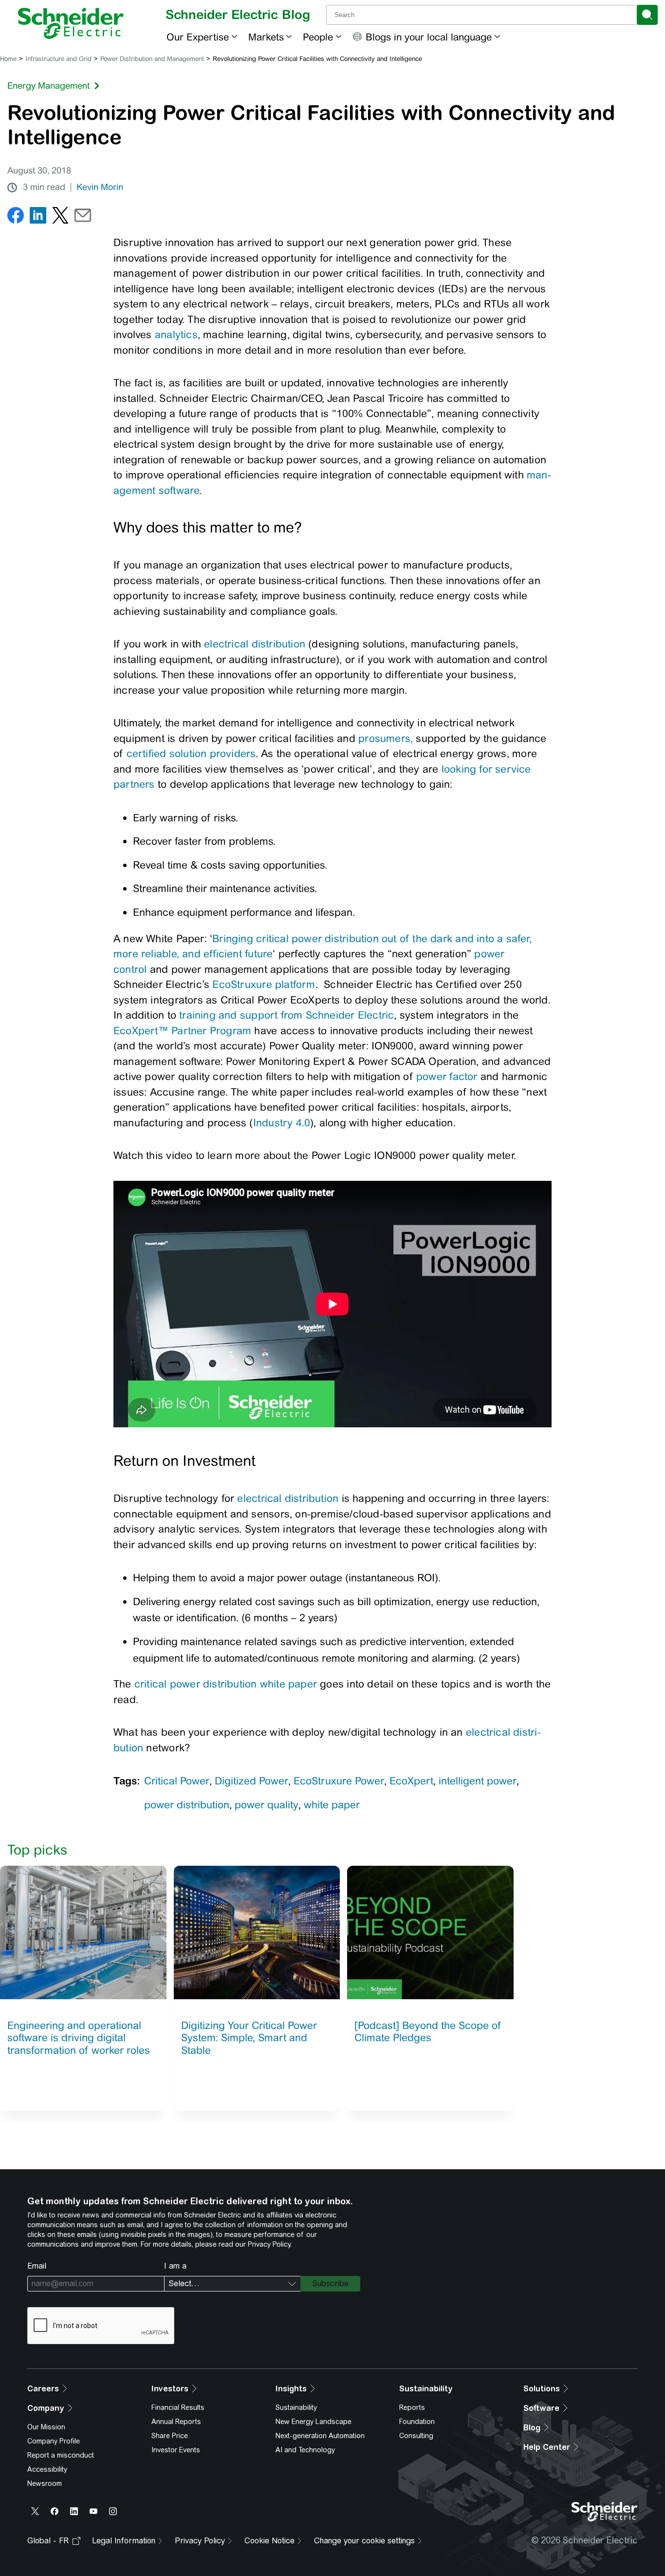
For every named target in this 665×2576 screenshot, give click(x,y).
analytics (176, 334)
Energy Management (48, 85)
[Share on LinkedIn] (38, 218)
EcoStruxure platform (264, 984)
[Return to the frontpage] (71, 23)
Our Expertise (198, 37)
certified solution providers (191, 753)
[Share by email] (83, 218)
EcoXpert (411, 1781)
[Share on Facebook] (16, 218)
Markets (266, 37)
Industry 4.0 (282, 1123)
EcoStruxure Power (339, 1781)
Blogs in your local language (429, 37)
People (318, 37)
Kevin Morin (100, 187)
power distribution (187, 1805)
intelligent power (478, 1781)
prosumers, (386, 738)
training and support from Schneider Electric (286, 1015)
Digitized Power (251, 1781)
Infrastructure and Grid (58, 59)
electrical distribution (255, 644)
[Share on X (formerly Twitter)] (60, 218)
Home (8, 59)
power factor (447, 1076)
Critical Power (177, 1781)
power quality (267, 1805)
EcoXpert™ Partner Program (182, 1031)
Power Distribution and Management (152, 59)
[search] (647, 15)
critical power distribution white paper (226, 1684)
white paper (332, 1805)
